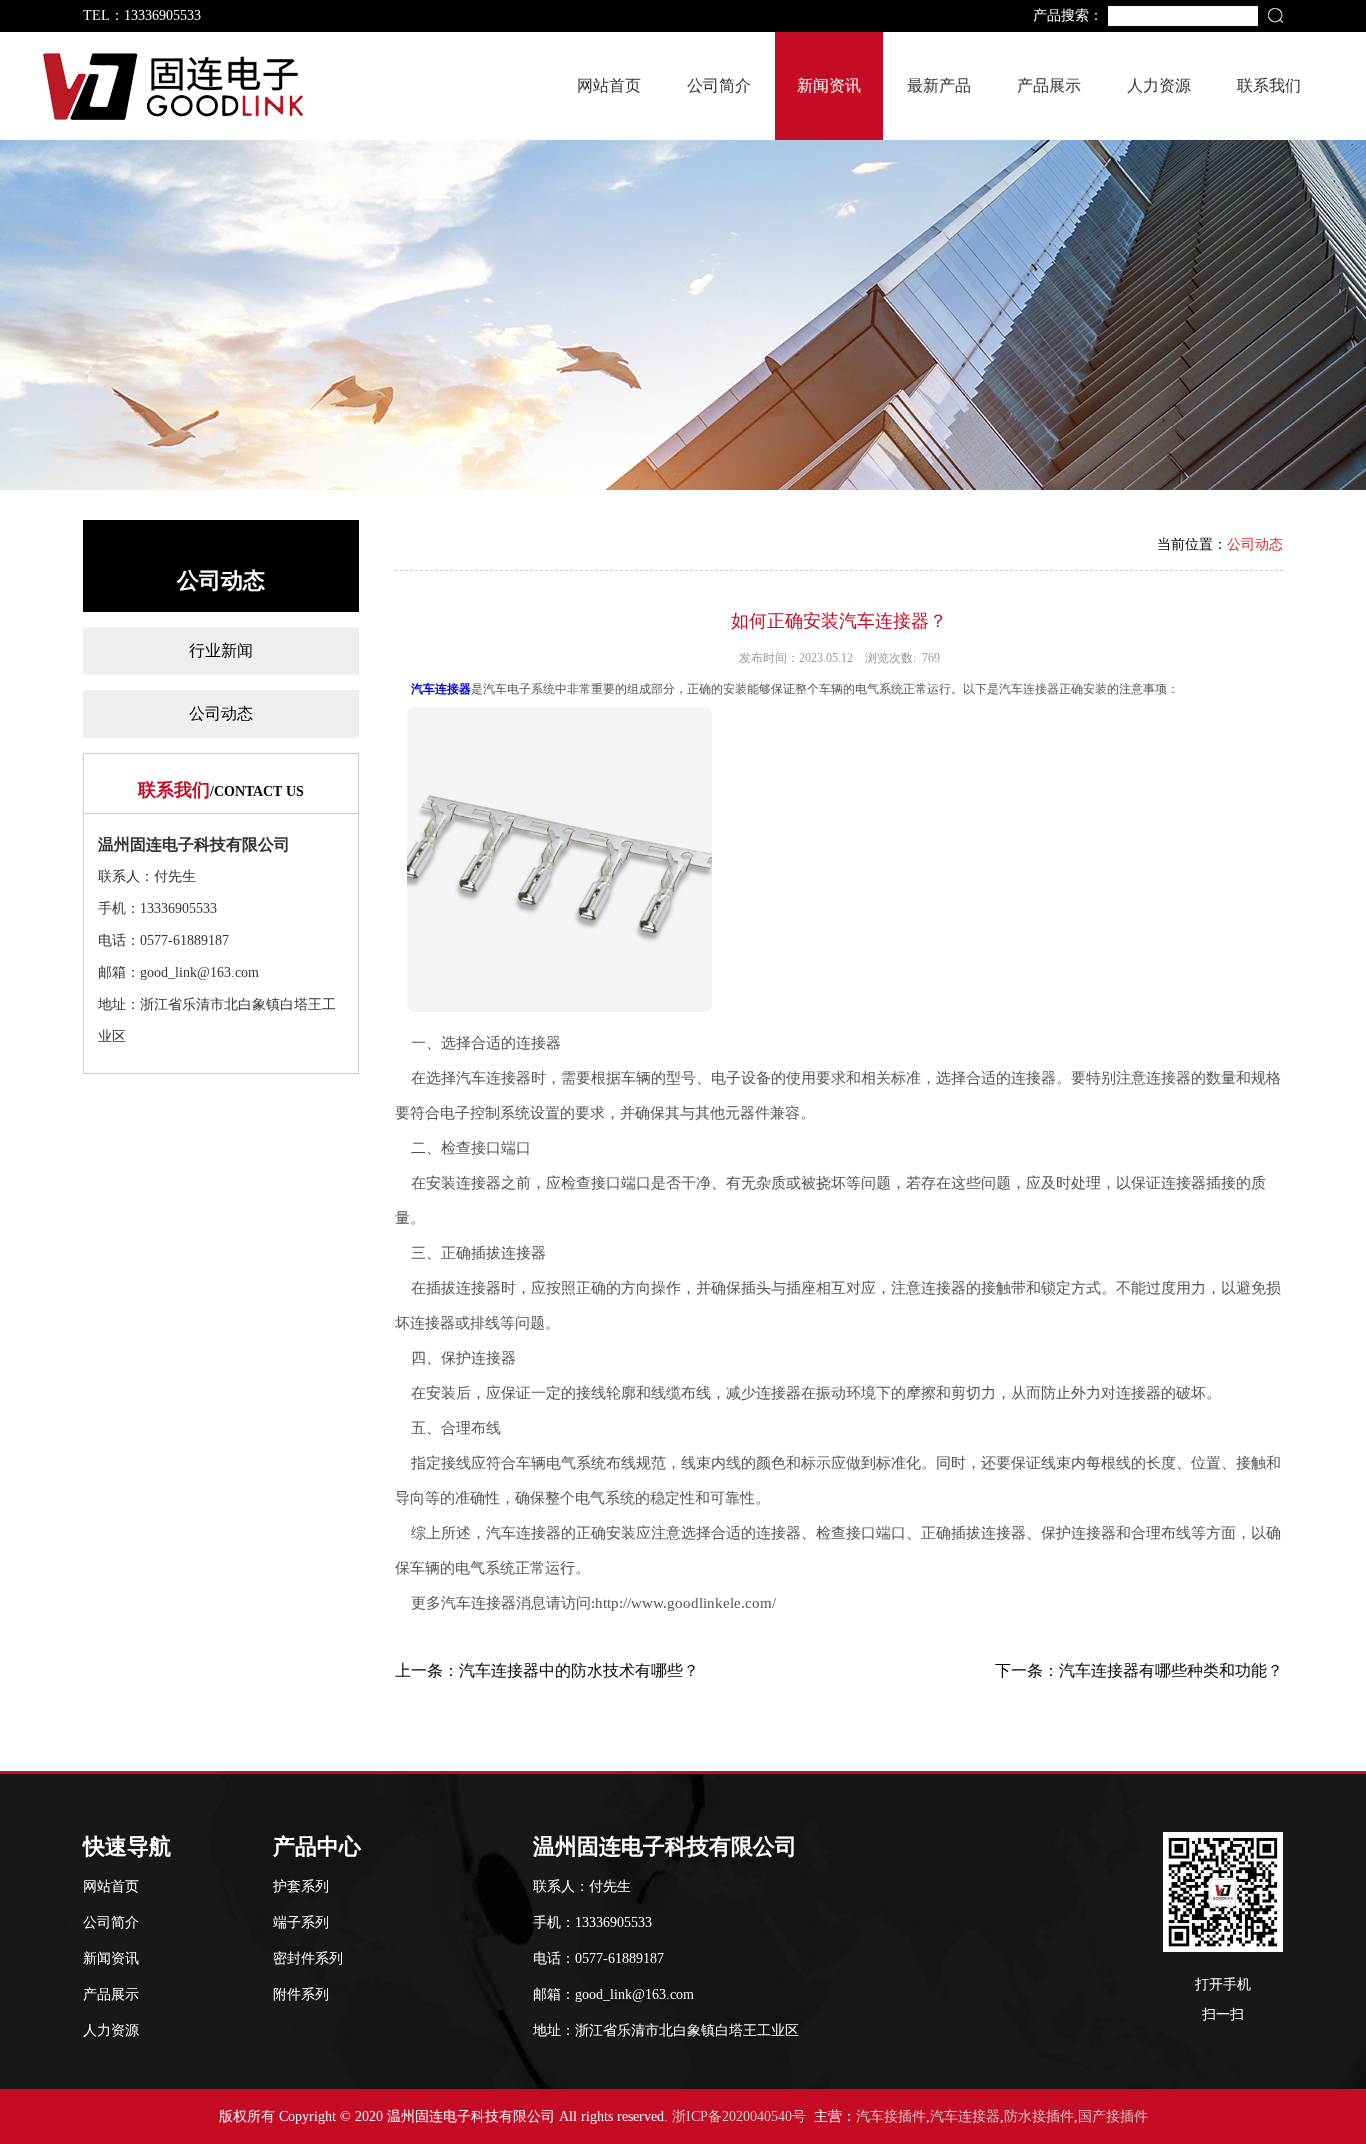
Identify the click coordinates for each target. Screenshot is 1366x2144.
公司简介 (719, 85)
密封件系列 (308, 1958)
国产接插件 (1113, 2116)
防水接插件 (1039, 2116)
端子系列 (301, 1922)
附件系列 (301, 1994)
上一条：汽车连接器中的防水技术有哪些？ (547, 1670)
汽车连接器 (441, 689)
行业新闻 (221, 650)
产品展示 (1049, 85)
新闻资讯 (829, 85)
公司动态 (221, 713)
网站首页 (609, 85)
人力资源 (1159, 85)
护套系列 (301, 1886)
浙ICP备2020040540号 (739, 2116)
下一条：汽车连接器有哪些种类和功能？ (1139, 1670)
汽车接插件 (891, 2116)
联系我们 (1269, 85)
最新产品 (939, 85)
